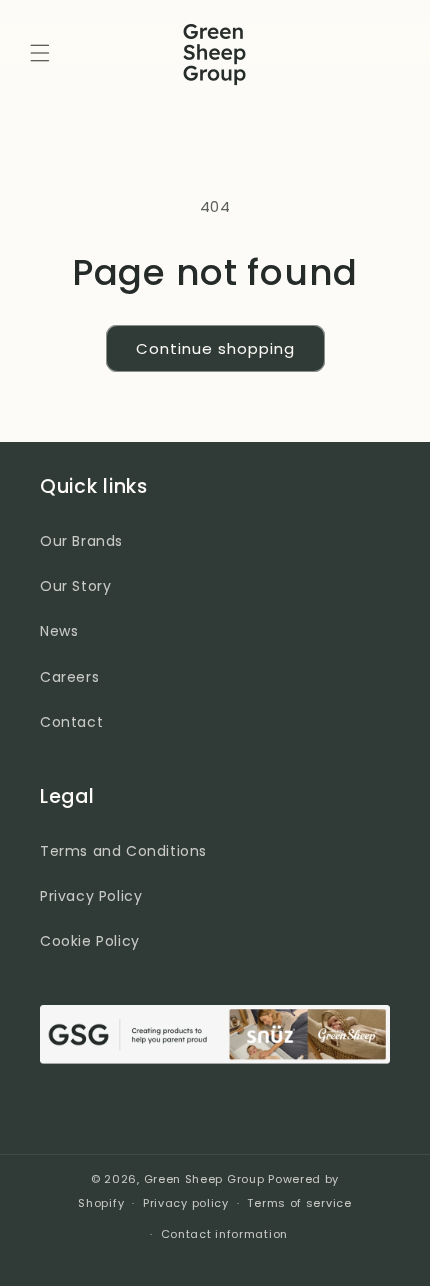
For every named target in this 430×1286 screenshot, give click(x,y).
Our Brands (81, 541)
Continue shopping (215, 348)
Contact (71, 722)
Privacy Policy (91, 896)
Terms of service (299, 1203)
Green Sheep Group (204, 1179)
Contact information (224, 1234)
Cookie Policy (90, 941)
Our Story (75, 586)
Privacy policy (186, 1203)
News (59, 631)
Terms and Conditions (123, 851)
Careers (69, 677)
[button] (40, 53)
